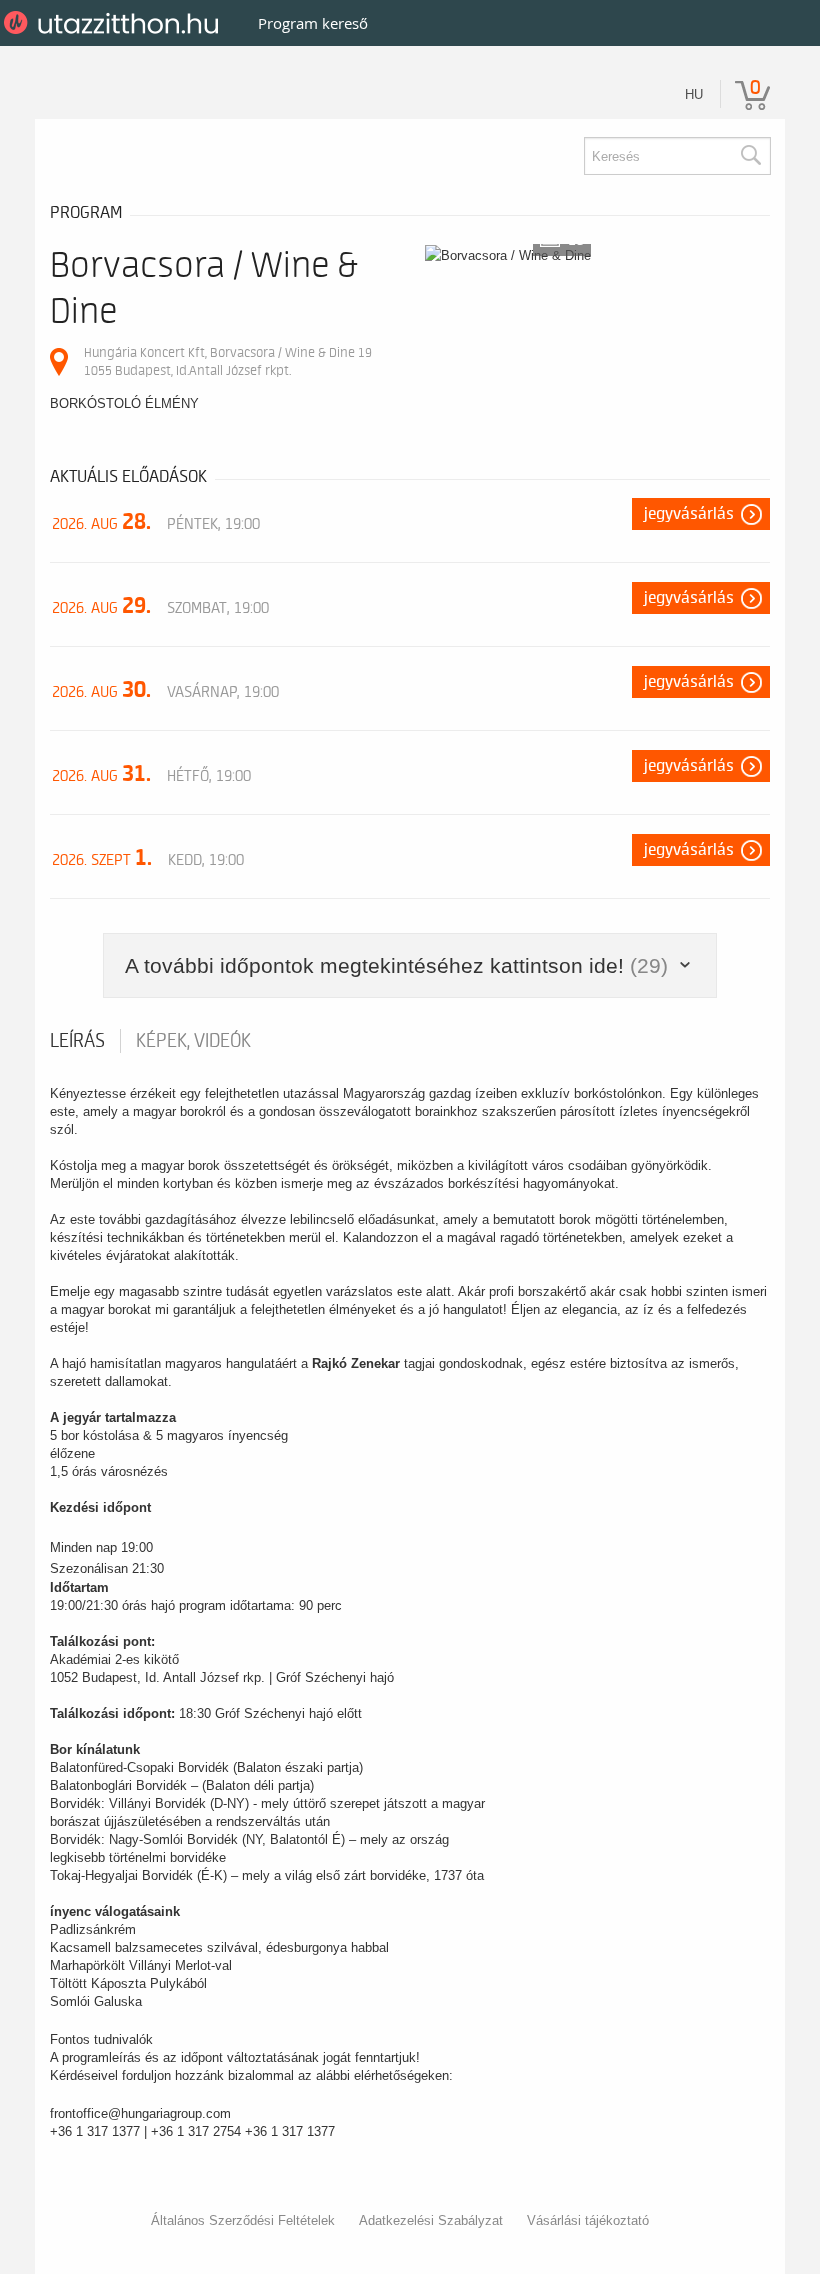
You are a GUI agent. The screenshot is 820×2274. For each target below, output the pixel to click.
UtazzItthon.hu (114, 23)
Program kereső (313, 23)
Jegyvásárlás (689, 514)
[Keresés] (750, 156)
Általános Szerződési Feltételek (243, 2220)
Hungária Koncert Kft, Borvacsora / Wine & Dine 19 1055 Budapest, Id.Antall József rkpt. (228, 361)
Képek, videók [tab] (193, 1041)
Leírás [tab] (77, 1041)
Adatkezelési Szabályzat (431, 2220)
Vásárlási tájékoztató (588, 2220)
